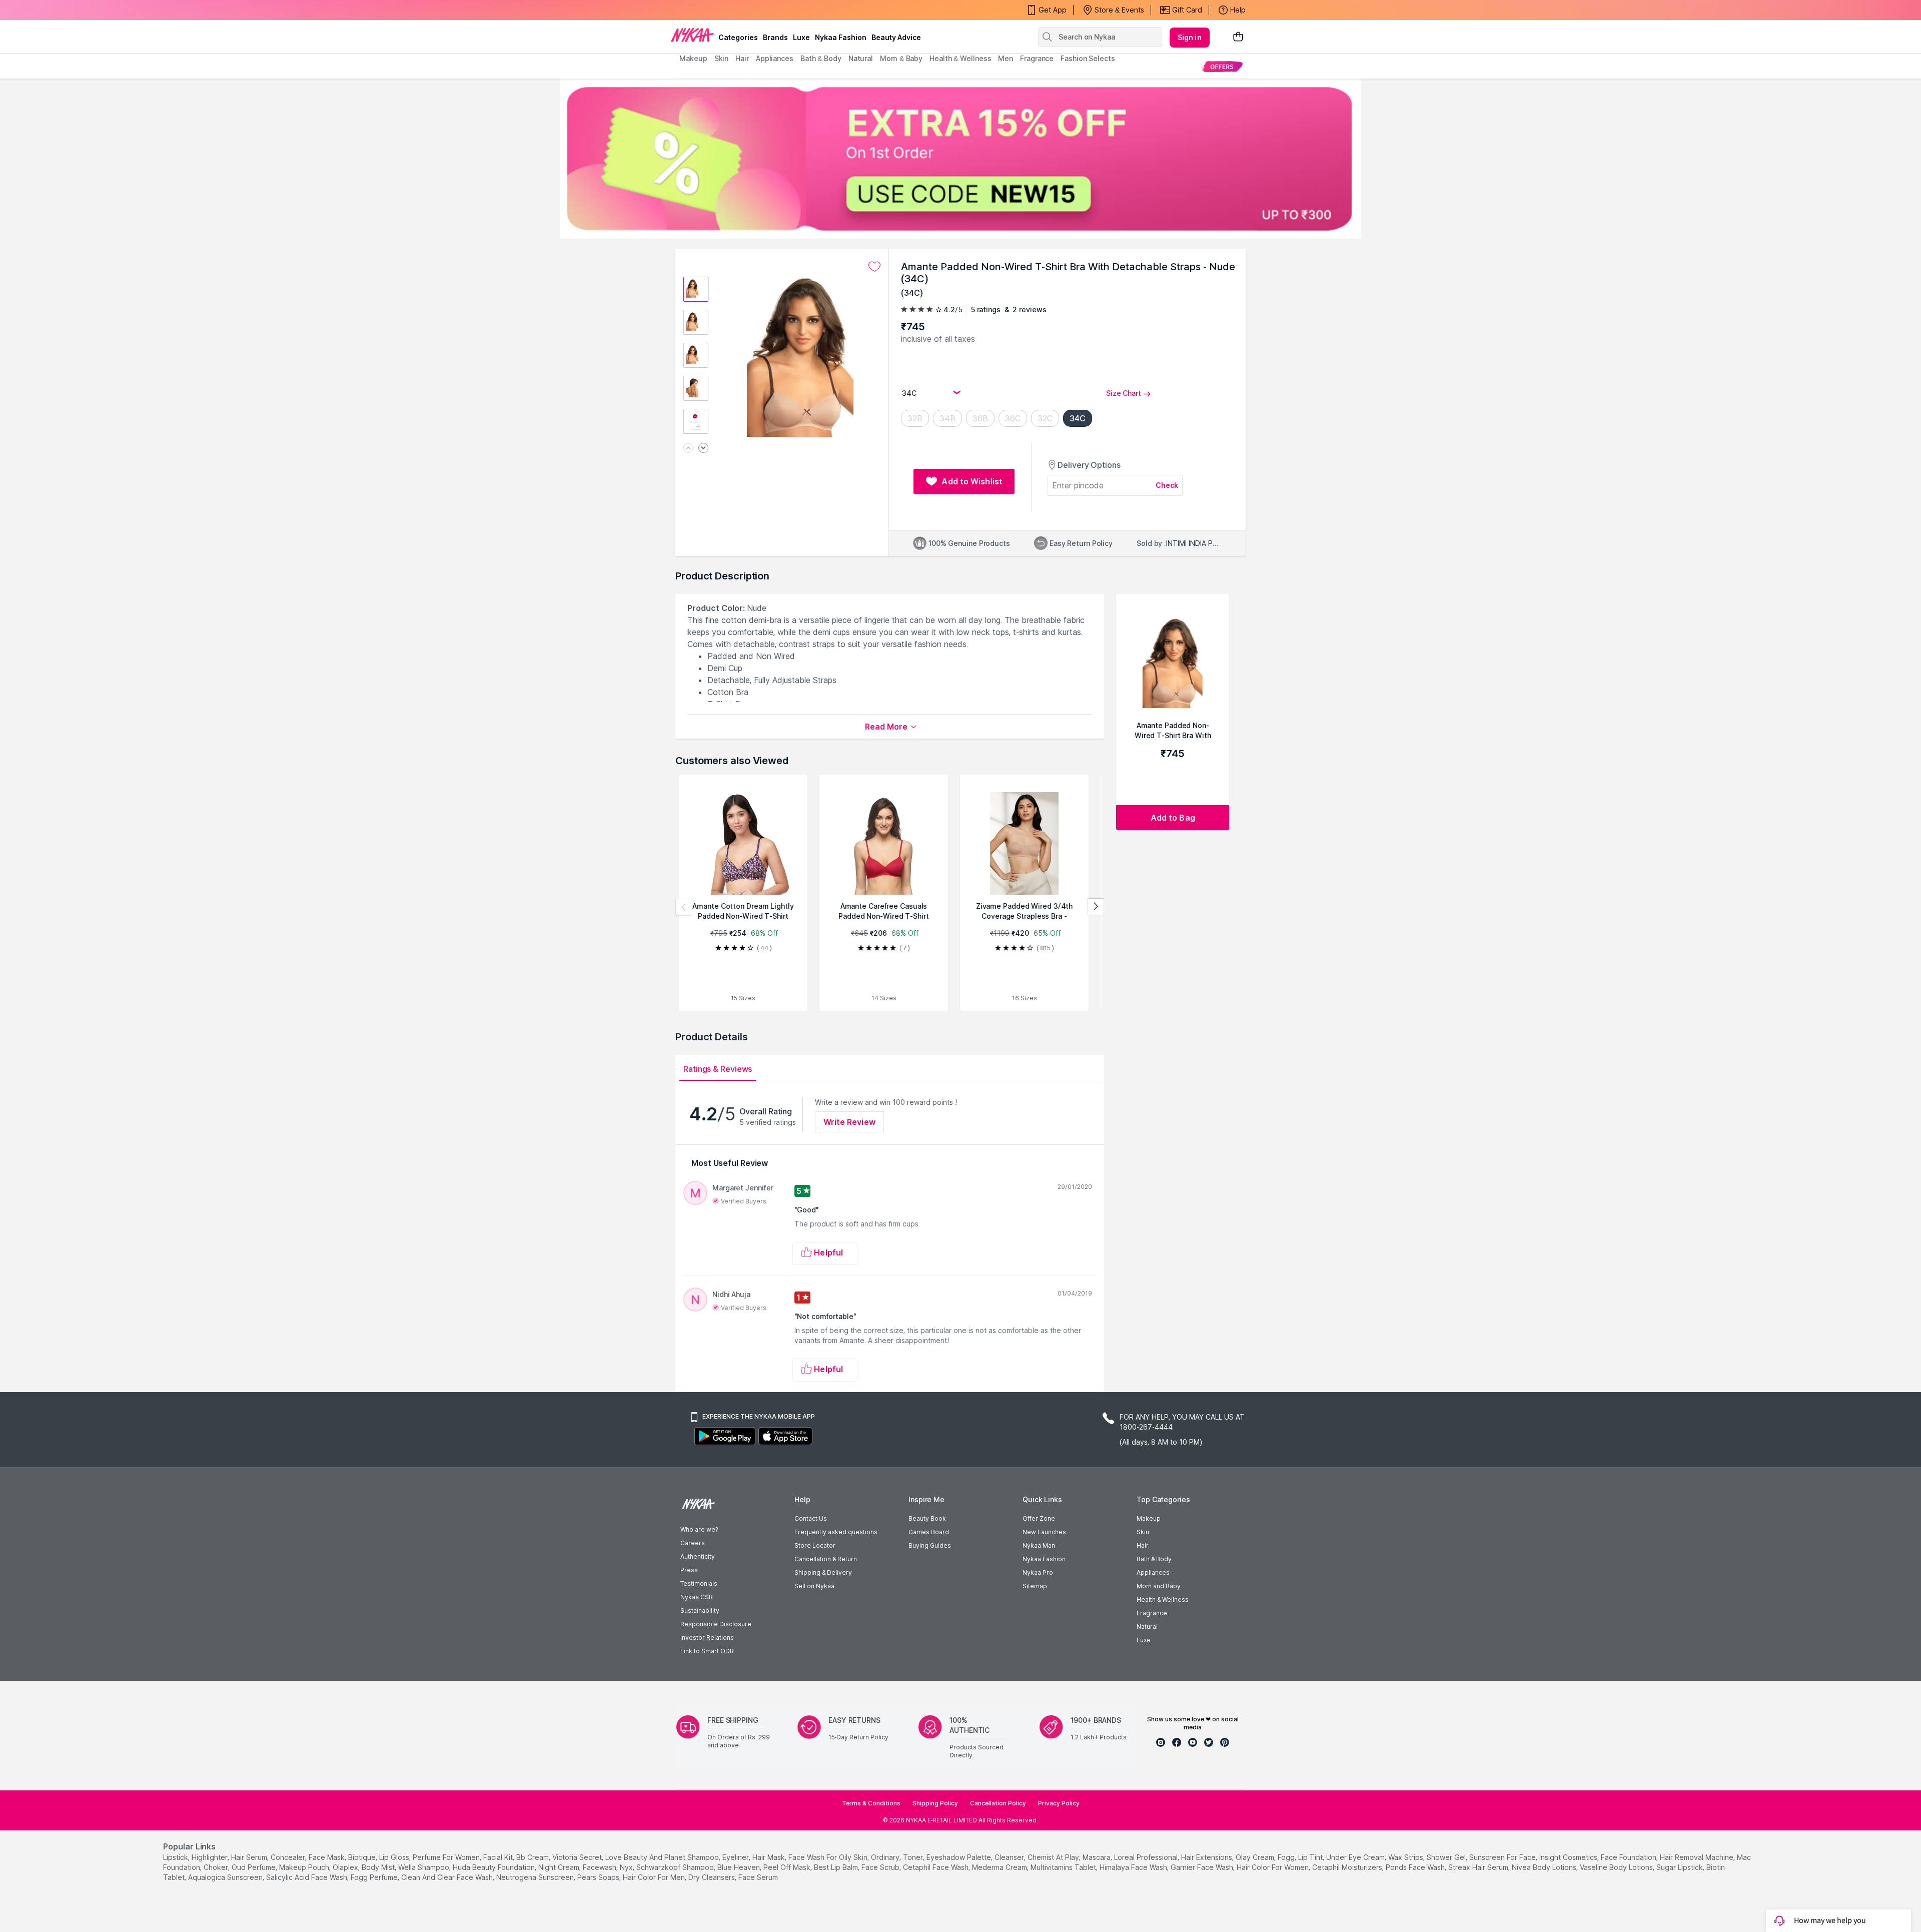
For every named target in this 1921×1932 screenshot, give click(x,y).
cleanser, (1010, 1857)
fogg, (1287, 1857)
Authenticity (698, 1556)
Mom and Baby (1159, 1586)
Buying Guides (930, 1545)
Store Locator (815, 1545)
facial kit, (499, 1857)
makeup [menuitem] (693, 58)
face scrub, (881, 1867)
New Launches (1044, 1532)
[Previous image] (688, 449)
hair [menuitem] (742, 58)
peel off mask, (788, 1867)
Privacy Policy (1059, 1803)
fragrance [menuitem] (1037, 58)
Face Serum (758, 1877)
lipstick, (176, 1857)
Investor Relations (707, 1638)
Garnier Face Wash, (1203, 1867)
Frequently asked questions (836, 1532)
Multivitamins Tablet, (1064, 1867)
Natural (1147, 1627)
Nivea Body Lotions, (1545, 1867)
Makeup (1149, 1518)
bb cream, (533, 1857)
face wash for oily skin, (829, 1857)
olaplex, (346, 1867)
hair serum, (250, 1857)
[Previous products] (684, 907)
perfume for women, (447, 1857)
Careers (693, 1543)
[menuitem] (1222, 66)
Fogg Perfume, (375, 1877)
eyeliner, (736, 1857)
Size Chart (1124, 393)
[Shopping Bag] (1238, 37)
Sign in (1190, 37)
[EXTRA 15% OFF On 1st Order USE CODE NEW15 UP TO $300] (960, 159)
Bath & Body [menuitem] (821, 58)
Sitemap (1035, 1586)
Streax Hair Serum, (1479, 1867)
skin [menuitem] (722, 58)
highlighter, (210, 1857)
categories (738, 37)
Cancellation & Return (826, 1559)
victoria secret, (578, 1857)
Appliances (1153, 1572)
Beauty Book (927, 1518)
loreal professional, (1147, 1857)
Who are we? (699, 1529)
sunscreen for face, (1503, 1857)
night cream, (560, 1867)
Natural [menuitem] (861, 58)
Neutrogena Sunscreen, (536, 1877)
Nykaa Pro (1038, 1572)
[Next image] (703, 449)
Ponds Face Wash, (1416, 1867)
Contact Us (811, 1518)
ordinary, (886, 1857)
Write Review (849, 1122)
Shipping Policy (935, 1803)
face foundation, (1629, 1857)
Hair (1143, 1545)
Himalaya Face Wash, (1134, 1867)
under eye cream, (1356, 1857)
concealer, (289, 1857)
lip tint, (1311, 1857)
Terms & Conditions (871, 1803)
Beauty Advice (896, 37)
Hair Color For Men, (655, 1877)
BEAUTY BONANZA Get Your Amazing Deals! (760, 10)
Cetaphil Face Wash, (936, 1867)
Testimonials (699, 1583)
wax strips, (1406, 1857)
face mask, (327, 1857)
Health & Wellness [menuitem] (960, 58)
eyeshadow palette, (959, 1857)
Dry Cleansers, (712, 1877)
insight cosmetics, (1569, 1857)
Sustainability (700, 1611)
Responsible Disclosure (716, 1624)
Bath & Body (1154, 1559)
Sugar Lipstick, (1680, 1867)
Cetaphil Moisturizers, (1348, 1867)
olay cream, (1256, 1857)
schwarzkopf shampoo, (676, 1867)
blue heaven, (739, 1867)
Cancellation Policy (998, 1803)
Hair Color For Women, (1273, 1867)
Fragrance (1152, 1613)
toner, (914, 1857)
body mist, (379, 1867)
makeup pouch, (305, 1867)
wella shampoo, (424, 1867)
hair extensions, (1207, 1857)
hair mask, (769, 1857)
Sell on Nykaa (814, 1586)
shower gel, (1447, 1857)
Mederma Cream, (1000, 1867)
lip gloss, (395, 1857)
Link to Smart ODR (707, 1651)
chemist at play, (1054, 1857)
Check (1167, 485)
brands (775, 37)
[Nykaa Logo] (692, 35)
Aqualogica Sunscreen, (226, 1877)
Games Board (929, 1532)
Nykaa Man (1039, 1545)
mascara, (1097, 1857)
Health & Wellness (1163, 1599)
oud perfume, (254, 1867)
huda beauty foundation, (495, 1867)
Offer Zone (1039, 1518)
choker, (217, 1867)
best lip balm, (837, 1867)
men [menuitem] (1006, 58)
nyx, (627, 1867)
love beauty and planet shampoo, (663, 1857)
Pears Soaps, (599, 1877)
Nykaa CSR (697, 1597)
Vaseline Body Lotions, (1617, 1867)
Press (689, 1570)
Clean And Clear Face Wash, (448, 1877)
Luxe (1144, 1640)
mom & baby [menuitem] (901, 58)
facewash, (600, 1867)
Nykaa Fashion (841, 37)
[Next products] (1096, 907)
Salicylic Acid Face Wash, (307, 1877)
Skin (1143, 1532)
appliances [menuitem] (775, 58)
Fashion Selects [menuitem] (1088, 58)
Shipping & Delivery (823, 1572)
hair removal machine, (1697, 1857)
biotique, (363, 1857)
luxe (801, 37)
